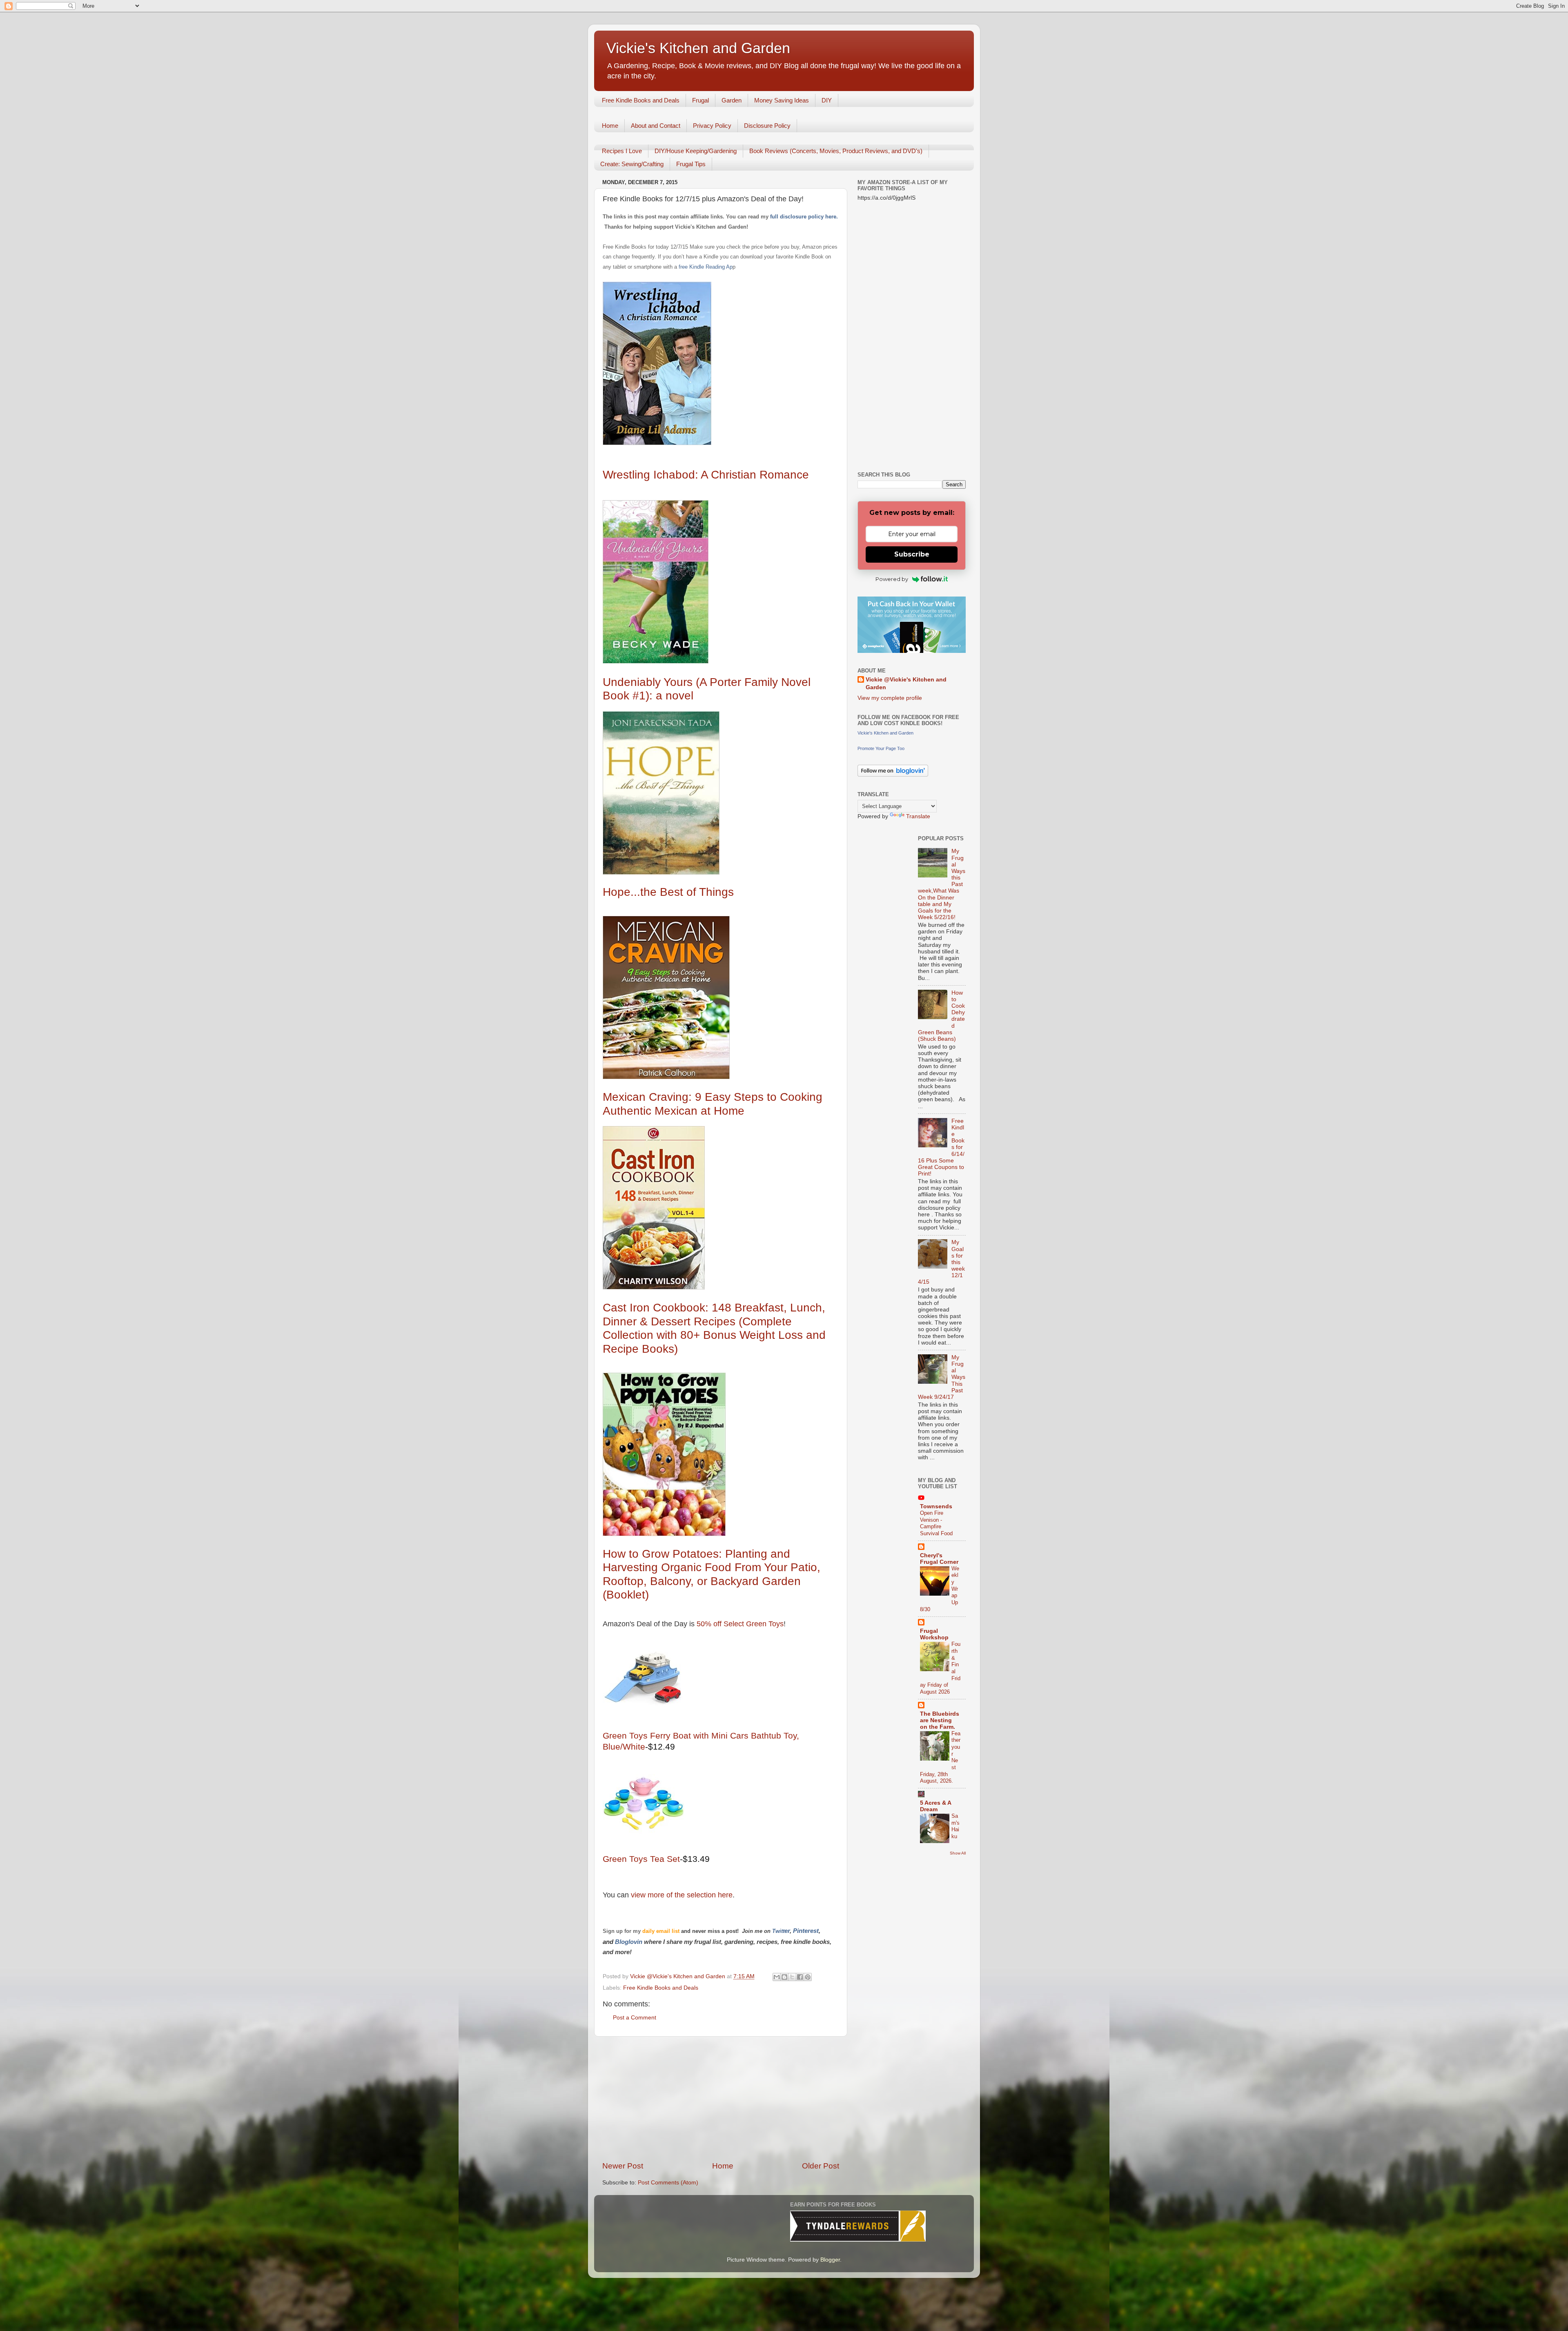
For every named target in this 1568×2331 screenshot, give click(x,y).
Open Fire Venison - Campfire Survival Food (936, 1523)
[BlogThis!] (784, 1977)
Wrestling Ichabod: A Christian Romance (706, 475)
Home (610, 126)
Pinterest (806, 1931)
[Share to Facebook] (800, 1977)
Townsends (936, 1506)
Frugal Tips (691, 164)
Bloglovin (629, 1942)
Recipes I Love (622, 151)
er (787, 1931)
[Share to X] (792, 1977)
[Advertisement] (721, 2099)
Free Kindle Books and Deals (641, 100)
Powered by (892, 579)
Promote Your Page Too (881, 748)
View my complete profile (890, 698)
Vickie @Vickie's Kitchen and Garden (906, 683)
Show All (958, 1853)
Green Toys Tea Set (641, 1859)
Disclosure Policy (767, 126)
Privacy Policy (712, 126)
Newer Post (623, 2166)
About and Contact (656, 126)
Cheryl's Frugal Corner (939, 1559)
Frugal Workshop (934, 1634)
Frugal (700, 100)
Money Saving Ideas (782, 100)
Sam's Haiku (955, 1826)
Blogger (830, 2260)
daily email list (662, 1931)
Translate (918, 816)
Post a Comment (635, 2018)
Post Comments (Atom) (668, 2183)
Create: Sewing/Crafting (632, 164)
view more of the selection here (682, 1895)
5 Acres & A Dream (935, 1806)
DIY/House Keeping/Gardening (696, 151)
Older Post (821, 2166)
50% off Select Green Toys (739, 1624)
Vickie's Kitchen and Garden (698, 48)
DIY (827, 100)
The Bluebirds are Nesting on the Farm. (940, 1720)
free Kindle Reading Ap (705, 267)
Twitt (778, 1931)
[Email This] (777, 1977)
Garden (732, 100)
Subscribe (912, 554)
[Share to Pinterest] (808, 1977)
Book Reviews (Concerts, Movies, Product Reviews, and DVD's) (836, 151)
